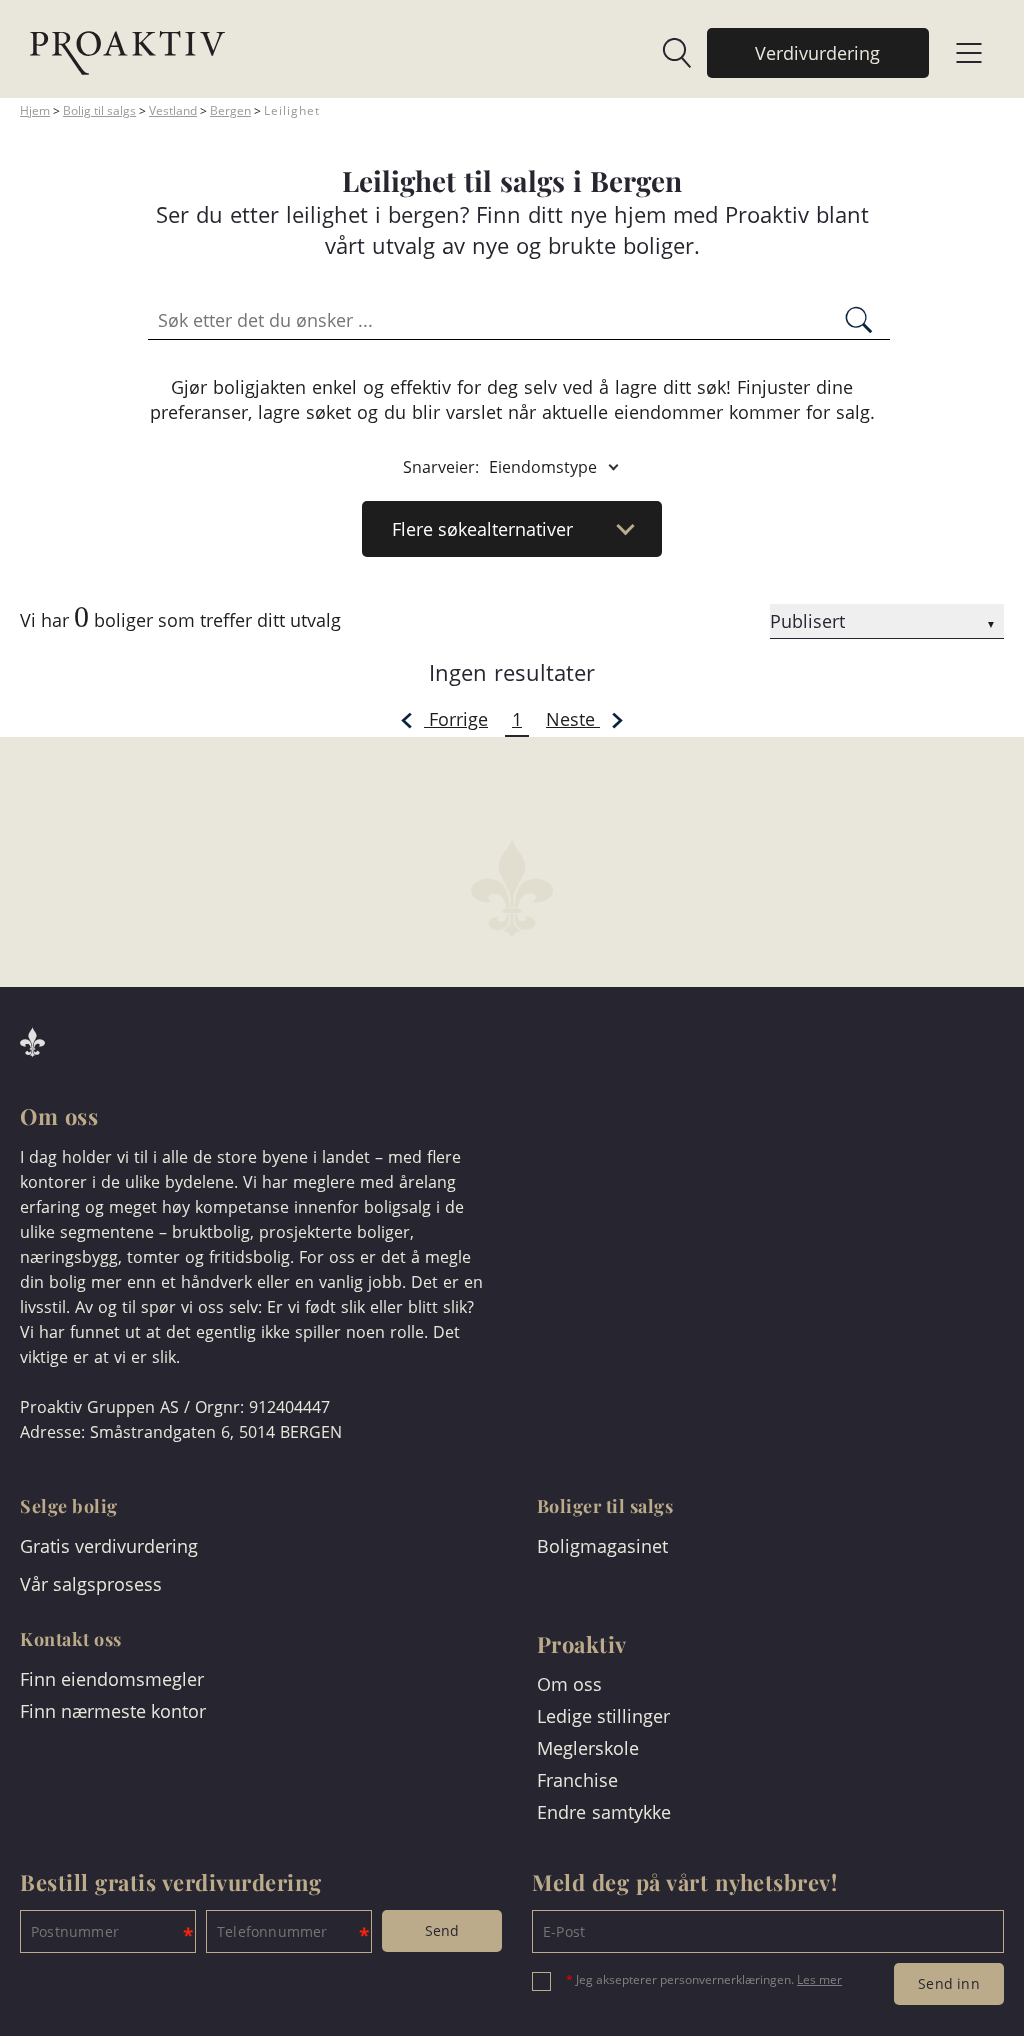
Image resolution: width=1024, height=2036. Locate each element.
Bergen (230, 110)
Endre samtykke (604, 1812)
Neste (573, 719)
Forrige (456, 719)
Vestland (173, 110)
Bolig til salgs (99, 110)
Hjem (35, 110)
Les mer (819, 1979)
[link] (667, 53)
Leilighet (292, 110)
